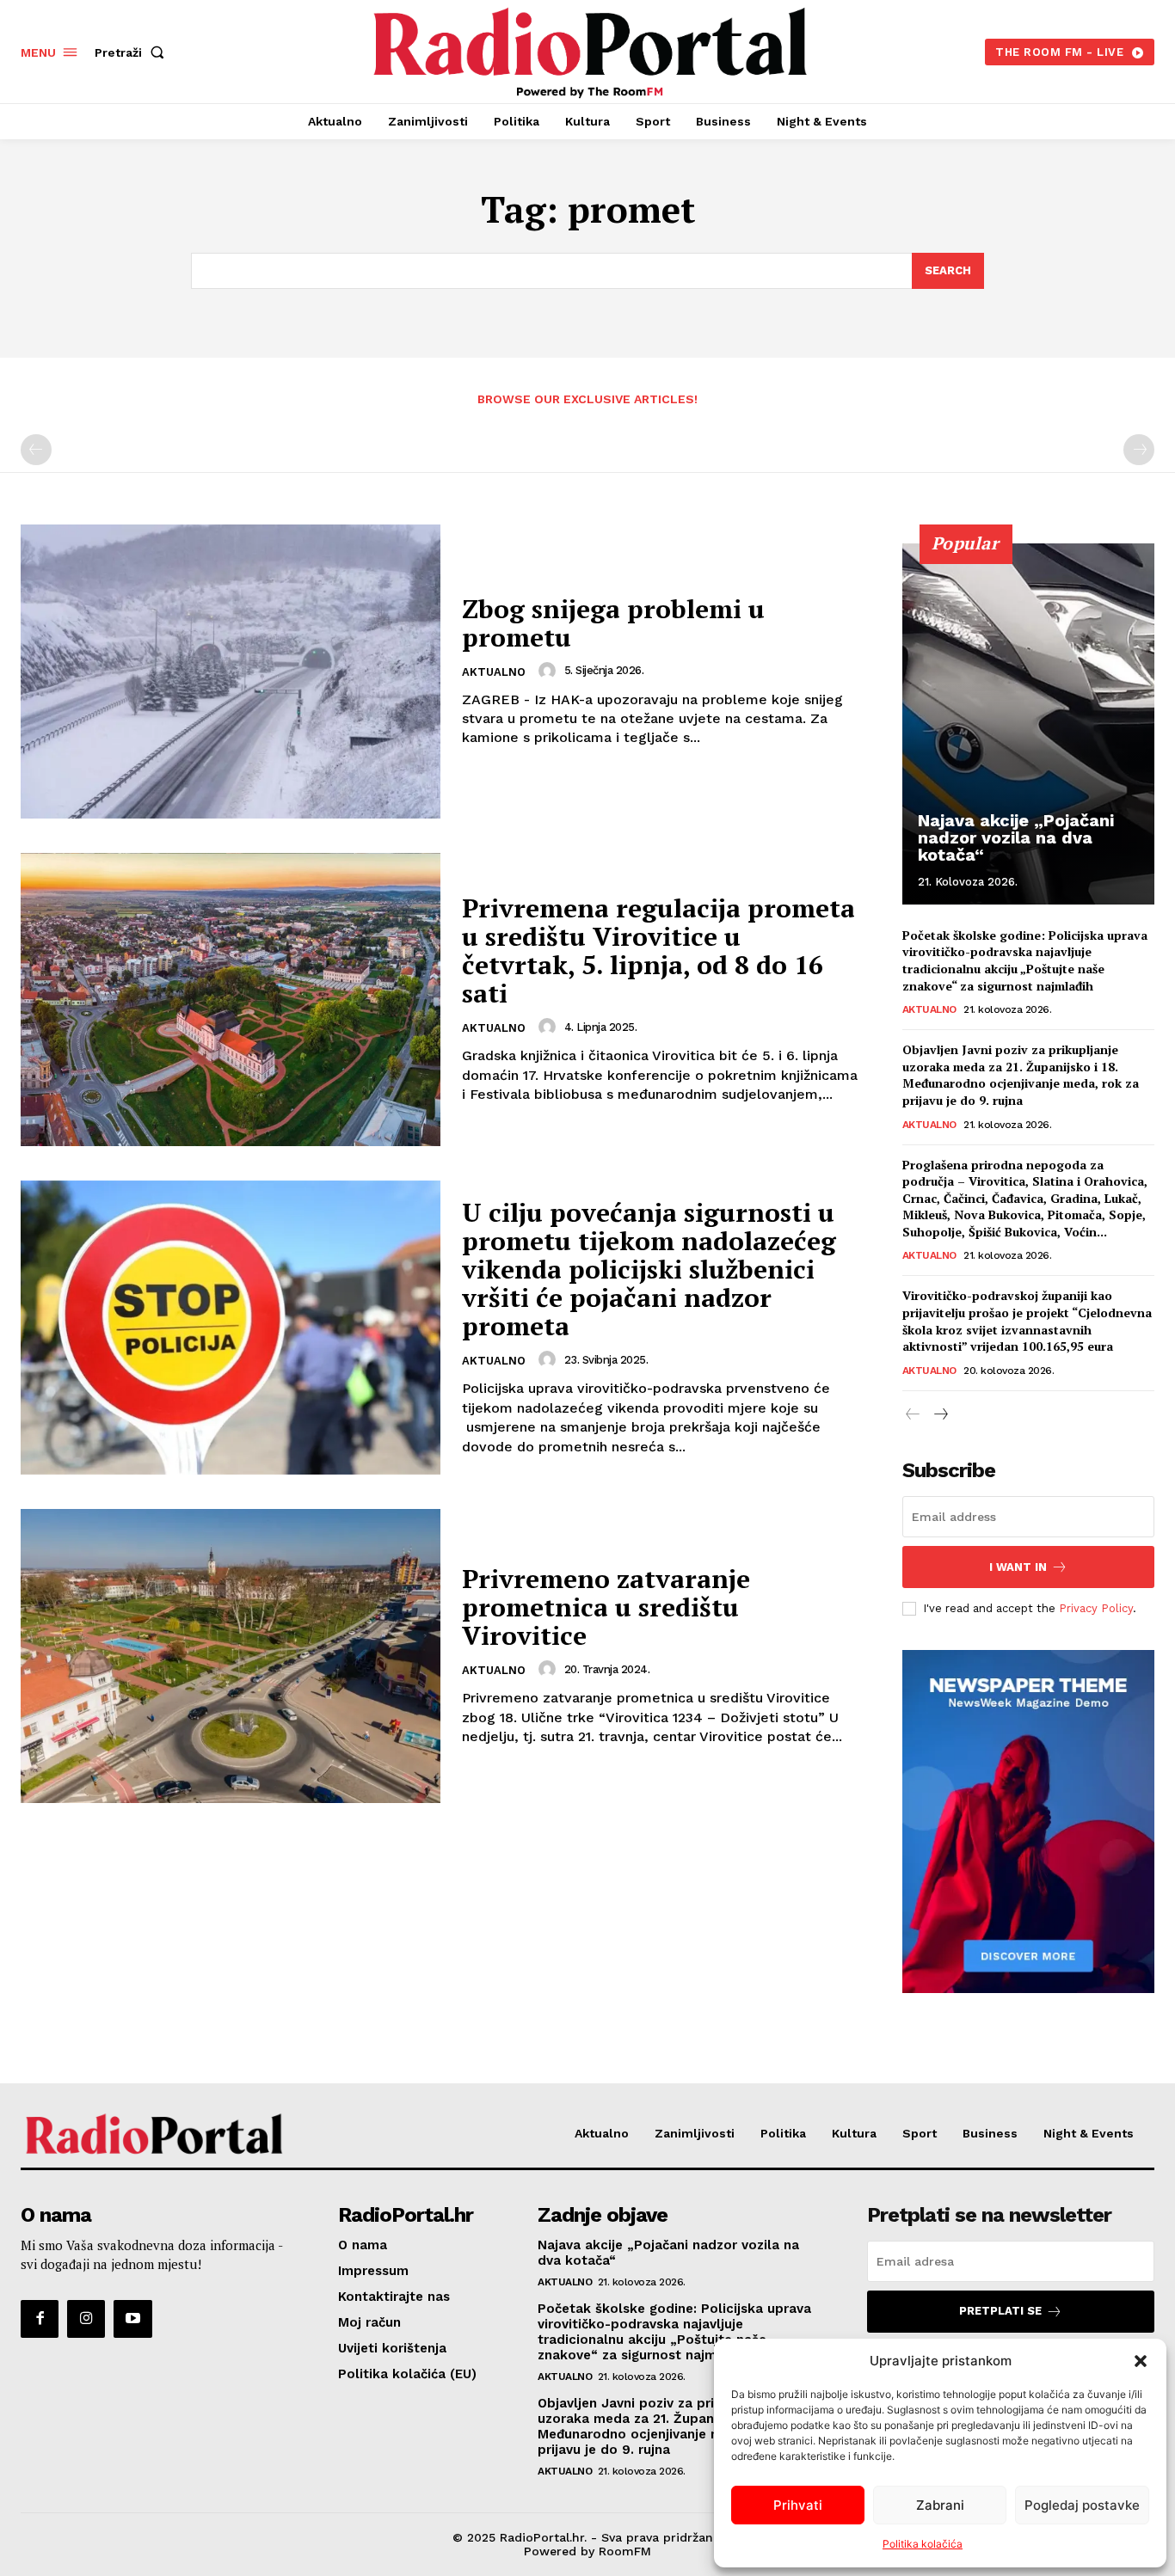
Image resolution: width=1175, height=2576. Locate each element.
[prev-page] (36, 450)
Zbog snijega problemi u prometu (613, 623)
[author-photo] (550, 671)
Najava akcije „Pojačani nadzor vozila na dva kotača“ (1016, 837)
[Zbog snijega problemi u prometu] (231, 672)
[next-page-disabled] (1139, 450)
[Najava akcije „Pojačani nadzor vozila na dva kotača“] (1029, 724)
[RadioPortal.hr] (589, 49)
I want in (1018, 1567)
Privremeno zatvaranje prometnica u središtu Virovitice (606, 1607)
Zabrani (940, 2505)
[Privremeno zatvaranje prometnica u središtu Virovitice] (231, 1656)
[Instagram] (86, 2319)
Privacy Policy (1096, 1608)
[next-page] (941, 1415)
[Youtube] (132, 2319)
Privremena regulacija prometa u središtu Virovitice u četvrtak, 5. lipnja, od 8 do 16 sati (658, 951)
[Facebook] (40, 2319)
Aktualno (494, 672)
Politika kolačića (923, 2544)
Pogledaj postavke (1082, 2505)
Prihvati (798, 2505)
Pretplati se (1000, 2311)
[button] (1141, 2361)
